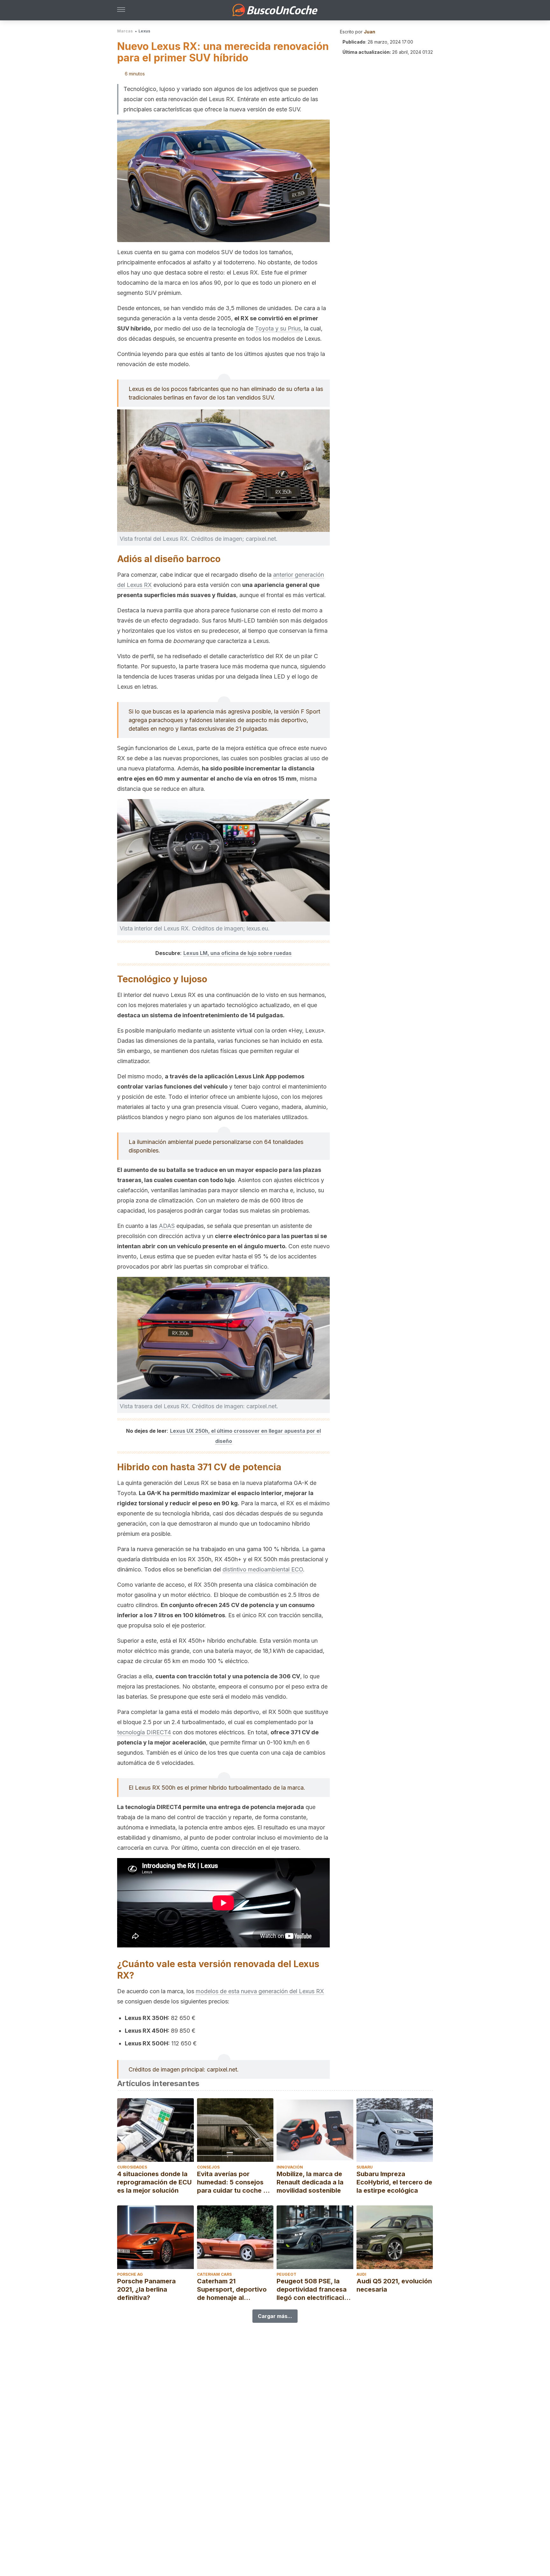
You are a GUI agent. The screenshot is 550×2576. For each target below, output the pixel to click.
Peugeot (286, 2274)
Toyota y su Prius (278, 328)
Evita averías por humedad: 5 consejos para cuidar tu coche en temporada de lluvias (234, 2182)
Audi (361, 2274)
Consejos (208, 2167)
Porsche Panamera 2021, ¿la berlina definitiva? (146, 2289)
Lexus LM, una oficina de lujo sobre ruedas (237, 953)
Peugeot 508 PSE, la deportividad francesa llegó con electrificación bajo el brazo (314, 2290)
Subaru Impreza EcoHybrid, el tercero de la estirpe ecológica (394, 2182)
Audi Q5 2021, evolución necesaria (394, 2285)
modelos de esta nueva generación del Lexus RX (260, 1991)
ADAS (167, 1226)
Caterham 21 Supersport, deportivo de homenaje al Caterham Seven (232, 2290)
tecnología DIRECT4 (144, 1732)
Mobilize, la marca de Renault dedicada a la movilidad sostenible (310, 2182)
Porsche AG (130, 2274)
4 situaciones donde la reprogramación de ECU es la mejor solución (154, 2182)
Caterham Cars (214, 2274)
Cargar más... (275, 2316)
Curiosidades (132, 2167)
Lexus (144, 31)
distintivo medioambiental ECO (263, 1569)
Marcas (125, 31)
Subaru (365, 2167)
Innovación (290, 2167)
